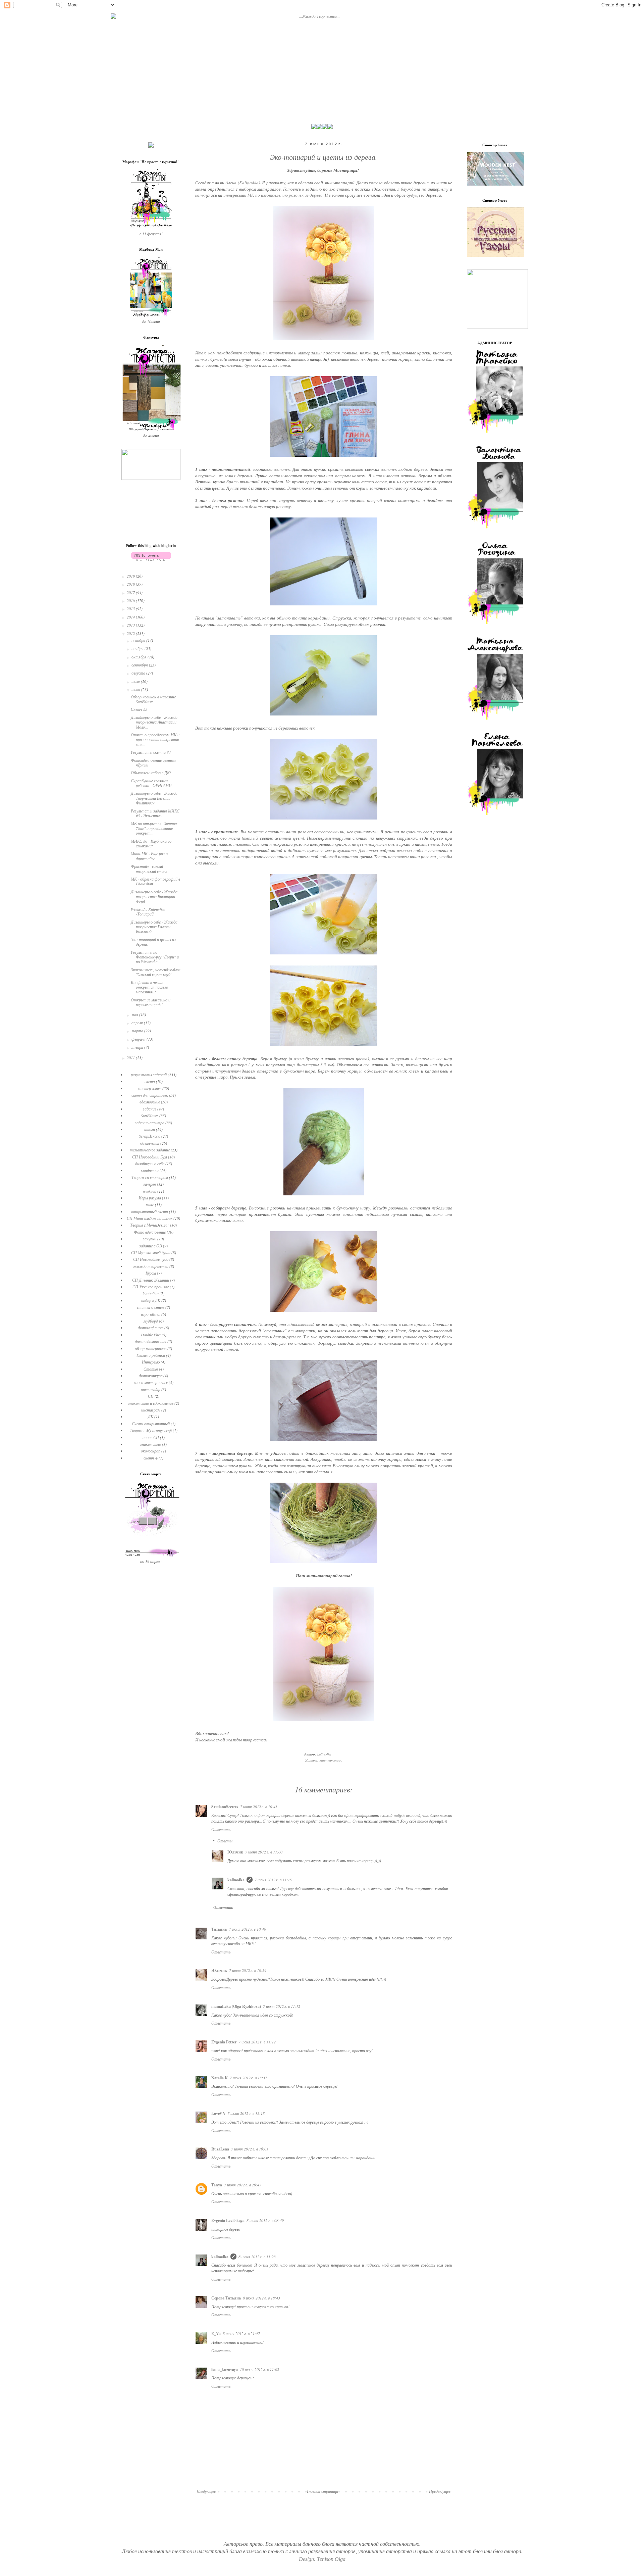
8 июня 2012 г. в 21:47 (241, 2333)
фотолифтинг (151, 1328)
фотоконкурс (151, 1376)
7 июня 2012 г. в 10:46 (247, 1929)
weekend (150, 1191)
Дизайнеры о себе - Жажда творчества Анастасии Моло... (154, 722)
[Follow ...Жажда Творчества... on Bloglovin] (151, 559)
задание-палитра (150, 1123)
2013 (131, 625)
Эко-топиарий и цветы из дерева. (153, 942)
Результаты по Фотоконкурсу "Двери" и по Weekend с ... (155, 957)
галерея (150, 1184)
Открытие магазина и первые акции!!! (151, 1002)
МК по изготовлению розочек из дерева (285, 195)
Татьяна (219, 1929)
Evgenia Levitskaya (228, 2220)
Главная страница (323, 2491)
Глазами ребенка (151, 1355)
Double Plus (151, 1335)
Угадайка (151, 1293)
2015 (131, 608)
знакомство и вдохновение (151, 1403)
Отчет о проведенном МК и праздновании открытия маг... (155, 739)
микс (150, 1204)
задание (150, 1109)
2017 (131, 592)
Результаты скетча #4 (151, 752)
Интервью (151, 1362)
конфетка (150, 1170)
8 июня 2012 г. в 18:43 (261, 2298)
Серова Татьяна (226, 2298)
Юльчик (235, 1852)
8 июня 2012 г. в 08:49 (265, 2220)
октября (140, 657)
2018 (131, 584)
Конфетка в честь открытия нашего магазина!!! (149, 987)
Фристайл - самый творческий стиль (149, 869)
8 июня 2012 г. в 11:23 (257, 2257)
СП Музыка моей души (151, 1252)
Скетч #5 (139, 709)
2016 (131, 600)
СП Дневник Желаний (151, 1280)
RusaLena (220, 2149)
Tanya (217, 2185)
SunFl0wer (150, 1116)
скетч (150, 1081)
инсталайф (151, 1389)
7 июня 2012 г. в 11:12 (282, 2006)
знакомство (151, 1444)
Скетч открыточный (151, 1424)
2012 (131, 633)
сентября (140, 665)
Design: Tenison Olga (322, 2559)
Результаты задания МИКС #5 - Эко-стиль (155, 813)
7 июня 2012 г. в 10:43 (259, 1806)
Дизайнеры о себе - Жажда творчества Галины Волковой (154, 927)
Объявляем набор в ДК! (151, 773)
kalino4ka (236, 1880)
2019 (131, 576)
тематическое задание (150, 1150)
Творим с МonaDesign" (150, 1225)
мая (135, 1014)
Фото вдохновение (150, 1232)
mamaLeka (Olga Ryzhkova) (236, 2006)
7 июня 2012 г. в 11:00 (264, 1852)
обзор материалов (151, 1348)
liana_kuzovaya (225, 2369)
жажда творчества (151, 1266)
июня (136, 689)
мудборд (151, 1321)
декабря (139, 640)
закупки (150, 1239)
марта (138, 1031)
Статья (151, 1369)
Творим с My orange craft (151, 1430)
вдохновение (150, 1102)
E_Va (216, 2334)
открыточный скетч (150, 1211)
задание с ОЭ (151, 1246)
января (138, 1047)
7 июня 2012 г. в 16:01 (250, 2149)
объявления (150, 1143)
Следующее (206, 2491)
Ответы (225, 1841)
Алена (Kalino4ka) (243, 183)
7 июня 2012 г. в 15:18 (246, 2113)
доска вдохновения (151, 1341)
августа (139, 673)
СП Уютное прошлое (151, 1287)
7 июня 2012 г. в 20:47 (243, 2185)
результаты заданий (149, 1075)
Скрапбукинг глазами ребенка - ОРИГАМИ (151, 783)
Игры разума (150, 1198)
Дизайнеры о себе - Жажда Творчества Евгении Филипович (154, 798)
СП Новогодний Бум (150, 1157)
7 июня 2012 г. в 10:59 (248, 1970)
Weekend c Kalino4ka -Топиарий (148, 911)
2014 (131, 617)
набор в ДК (151, 1300)
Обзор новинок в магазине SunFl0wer (153, 699)
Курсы (151, 1273)
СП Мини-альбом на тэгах (150, 1218)
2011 (131, 1057)
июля (136, 681)
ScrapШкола (150, 1136)
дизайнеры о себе (150, 1163)
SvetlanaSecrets (225, 1807)
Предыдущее (440, 2491)
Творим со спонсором (150, 1177)
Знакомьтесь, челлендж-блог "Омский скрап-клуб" (156, 972)
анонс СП (151, 1437)
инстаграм (151, 1410)
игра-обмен (151, 1314)
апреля (138, 1023)
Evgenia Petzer (224, 2042)
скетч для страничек (150, 1095)
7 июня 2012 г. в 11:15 (273, 1880)
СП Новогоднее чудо (151, 1259)
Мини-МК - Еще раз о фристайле (149, 856)
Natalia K (220, 2078)
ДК (151, 1417)
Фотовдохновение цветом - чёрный (154, 762)
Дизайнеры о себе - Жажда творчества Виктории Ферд (154, 897)
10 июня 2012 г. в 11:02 (259, 2369)
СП (151, 1396)
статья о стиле (151, 1307)
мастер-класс (331, 1760)
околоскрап (151, 1451)
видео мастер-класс (151, 1382)
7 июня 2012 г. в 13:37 (248, 2078)
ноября (138, 648)
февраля (139, 1039)
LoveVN (218, 2113)
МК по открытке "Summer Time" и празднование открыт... (154, 828)
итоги (150, 1129)
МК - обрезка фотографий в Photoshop (155, 881)
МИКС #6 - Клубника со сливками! (151, 843)
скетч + (151, 1458)
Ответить (221, 1829)
